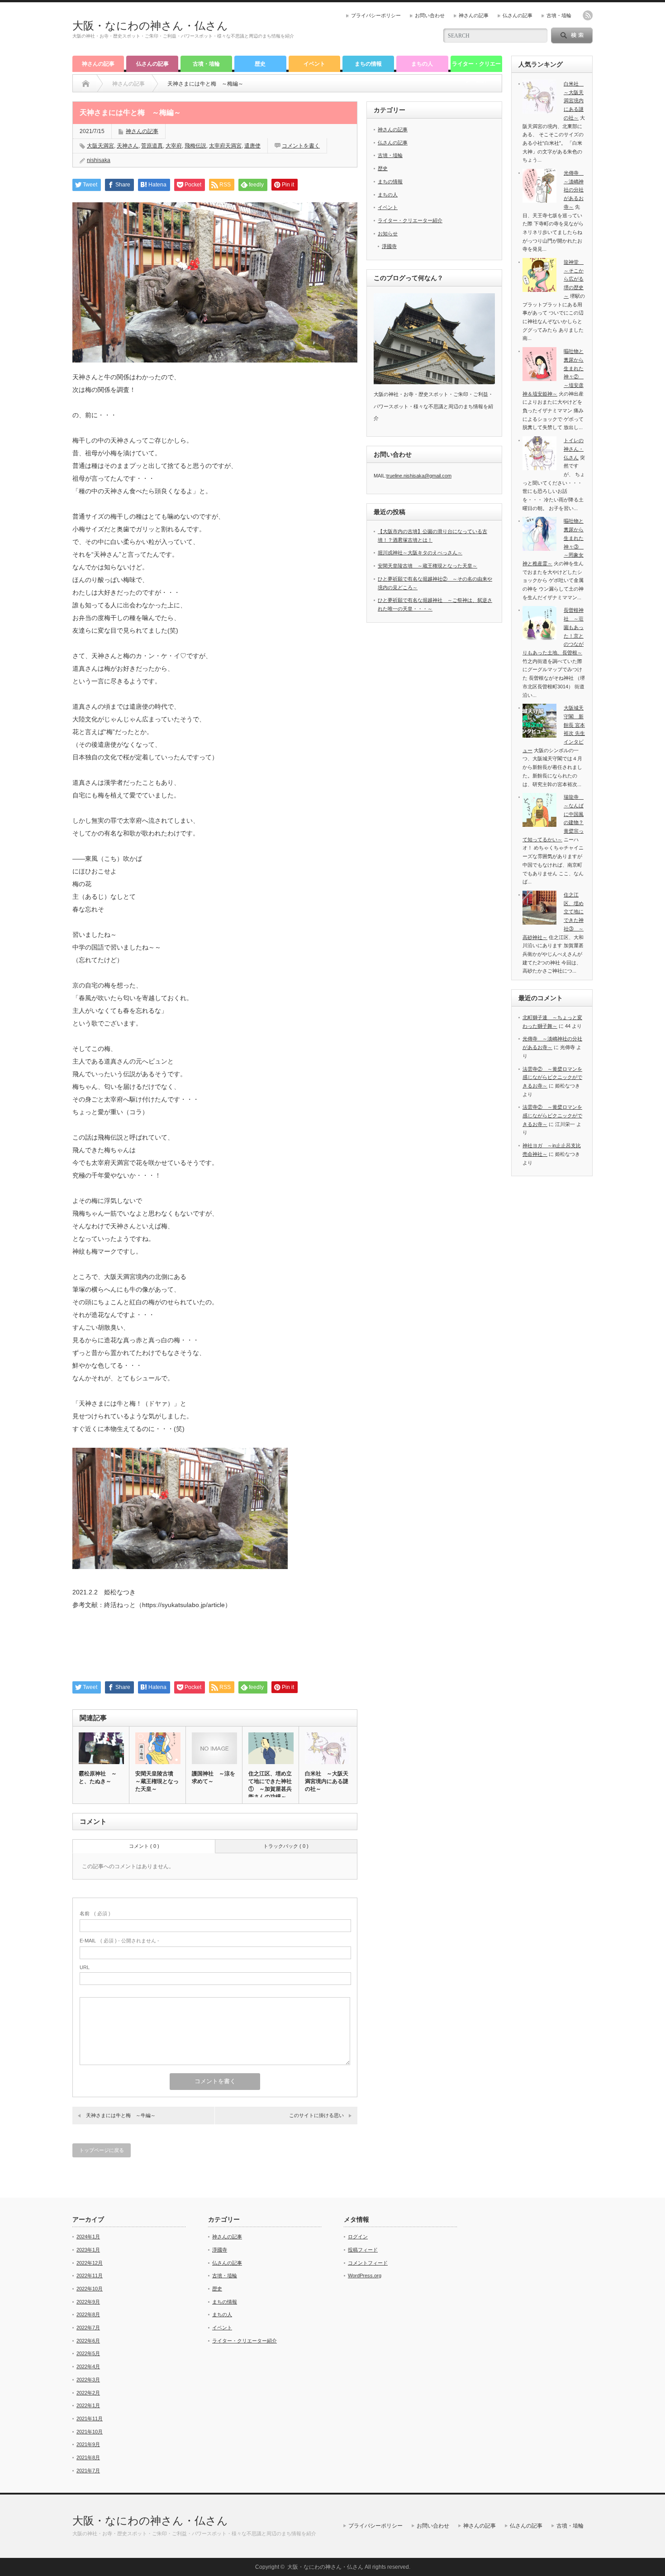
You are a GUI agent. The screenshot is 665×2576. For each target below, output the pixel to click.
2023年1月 (88, 2250)
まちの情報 (368, 64)
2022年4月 (88, 2366)
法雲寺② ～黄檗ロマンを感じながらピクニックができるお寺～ (552, 1077)
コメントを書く (301, 146)
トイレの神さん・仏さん (574, 449)
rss (588, 15)
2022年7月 (88, 2328)
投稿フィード (363, 2250)
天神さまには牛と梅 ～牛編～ (121, 2115)
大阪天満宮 (100, 146)
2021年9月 (88, 2444)
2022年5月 (88, 2353)
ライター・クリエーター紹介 (476, 66)
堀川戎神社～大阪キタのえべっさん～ (420, 553)
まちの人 (422, 64)
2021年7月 (88, 2471)
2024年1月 (88, 2237)
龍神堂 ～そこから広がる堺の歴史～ (574, 279)
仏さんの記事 (518, 15)
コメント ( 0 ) (144, 1846)
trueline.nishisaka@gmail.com (419, 476)
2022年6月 (88, 2341)
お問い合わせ (430, 15)
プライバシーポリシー (376, 15)
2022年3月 (88, 2380)
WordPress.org (365, 2275)
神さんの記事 (474, 15)
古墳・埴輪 (559, 15)
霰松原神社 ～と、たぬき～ (98, 1777)
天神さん (128, 146)
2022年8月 (88, 2314)
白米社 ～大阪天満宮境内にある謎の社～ (327, 1781)
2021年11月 (90, 2419)
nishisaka (99, 160)
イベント (314, 64)
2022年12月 (90, 2263)
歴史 (260, 64)
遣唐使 (252, 146)
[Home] (86, 84)
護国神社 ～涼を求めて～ (214, 1777)
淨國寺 (389, 246)
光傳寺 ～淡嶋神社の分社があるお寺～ (574, 190)
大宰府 (174, 146)
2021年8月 (88, 2457)
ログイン (358, 2237)
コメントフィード (368, 2263)
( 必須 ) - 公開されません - (119, 1941)
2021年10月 (90, 2432)
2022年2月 (88, 2393)
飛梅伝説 (195, 146)
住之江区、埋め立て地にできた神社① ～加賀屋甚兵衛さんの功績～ (270, 1785)
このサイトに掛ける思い (316, 2115)
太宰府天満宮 (225, 146)
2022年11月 (90, 2275)
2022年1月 (88, 2405)
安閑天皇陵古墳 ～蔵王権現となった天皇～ (157, 1781)
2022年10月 (90, 2289)
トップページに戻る (102, 2150)
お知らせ (388, 234)
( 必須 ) (95, 1913)
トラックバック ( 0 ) (286, 1846)
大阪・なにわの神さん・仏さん (150, 26)
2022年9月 (88, 2302)
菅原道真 (152, 146)
